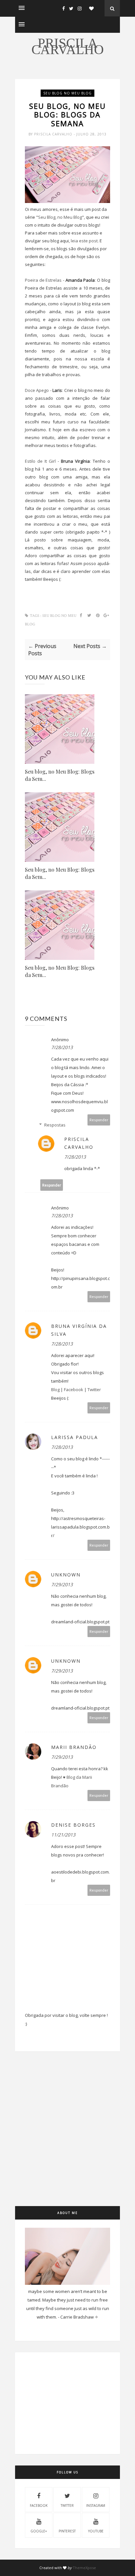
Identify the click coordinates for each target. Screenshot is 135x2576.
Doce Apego (37, 390)
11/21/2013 (63, 1835)
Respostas (55, 1125)
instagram (96, 2505)
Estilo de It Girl (41, 461)
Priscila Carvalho (68, 46)
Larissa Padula (75, 1437)
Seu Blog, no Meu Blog (60, 217)
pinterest (67, 2531)
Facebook (74, 1389)
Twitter (94, 1389)
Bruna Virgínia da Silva (79, 1330)
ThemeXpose (84, 2568)
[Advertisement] (67, 2139)
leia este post (84, 241)
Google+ (39, 2531)
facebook (39, 2505)
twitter (67, 2505)
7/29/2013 (62, 1584)
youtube (96, 2531)
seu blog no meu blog (67, 93)
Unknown (66, 1575)
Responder (99, 1120)
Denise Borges (73, 1825)
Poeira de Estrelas (43, 280)
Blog (55, 1389)
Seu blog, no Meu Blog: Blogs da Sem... (60, 775)
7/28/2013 (62, 1047)
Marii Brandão (74, 1747)
